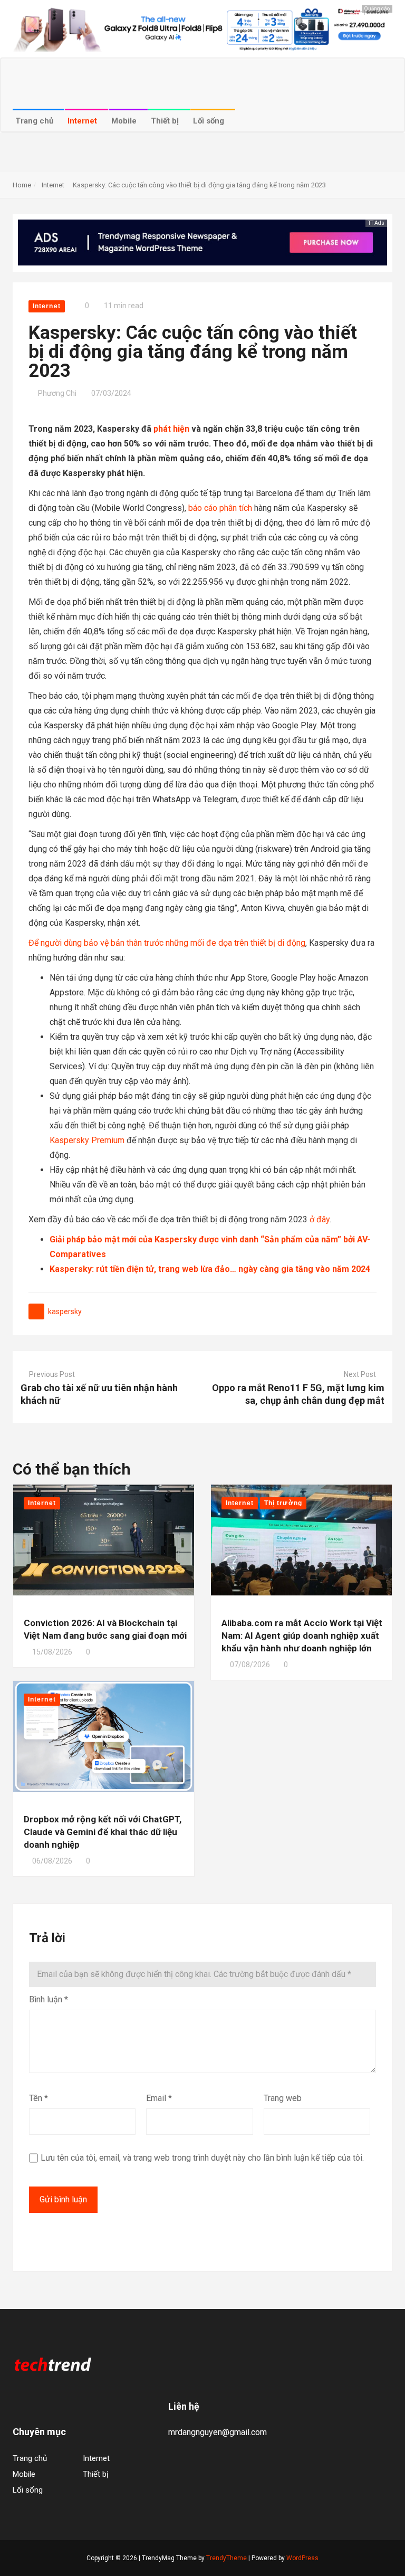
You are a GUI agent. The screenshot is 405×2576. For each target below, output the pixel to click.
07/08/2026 (250, 1665)
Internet (83, 121)
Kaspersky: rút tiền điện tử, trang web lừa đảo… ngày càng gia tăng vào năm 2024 (210, 1269)
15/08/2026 (52, 1652)
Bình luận (49, 1999)
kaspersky (65, 1311)
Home (22, 185)
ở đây (320, 1219)
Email (159, 2098)
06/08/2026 (52, 1861)
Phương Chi (57, 393)
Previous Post (52, 1374)
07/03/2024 (111, 393)
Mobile (125, 121)
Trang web (283, 2098)
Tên (38, 2098)
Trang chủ (35, 121)
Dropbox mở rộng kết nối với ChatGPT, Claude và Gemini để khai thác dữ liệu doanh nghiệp (103, 1832)
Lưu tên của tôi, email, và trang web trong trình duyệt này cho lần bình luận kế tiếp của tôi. (202, 2158)
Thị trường (283, 1503)
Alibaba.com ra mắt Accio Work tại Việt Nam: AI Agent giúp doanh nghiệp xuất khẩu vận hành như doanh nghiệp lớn (302, 1636)
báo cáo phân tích (220, 508)
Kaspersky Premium (87, 1140)
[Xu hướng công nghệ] (52, 2364)
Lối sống (210, 121)
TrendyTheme (226, 2558)
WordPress (302, 2558)
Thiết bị (166, 121)
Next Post (360, 1374)
